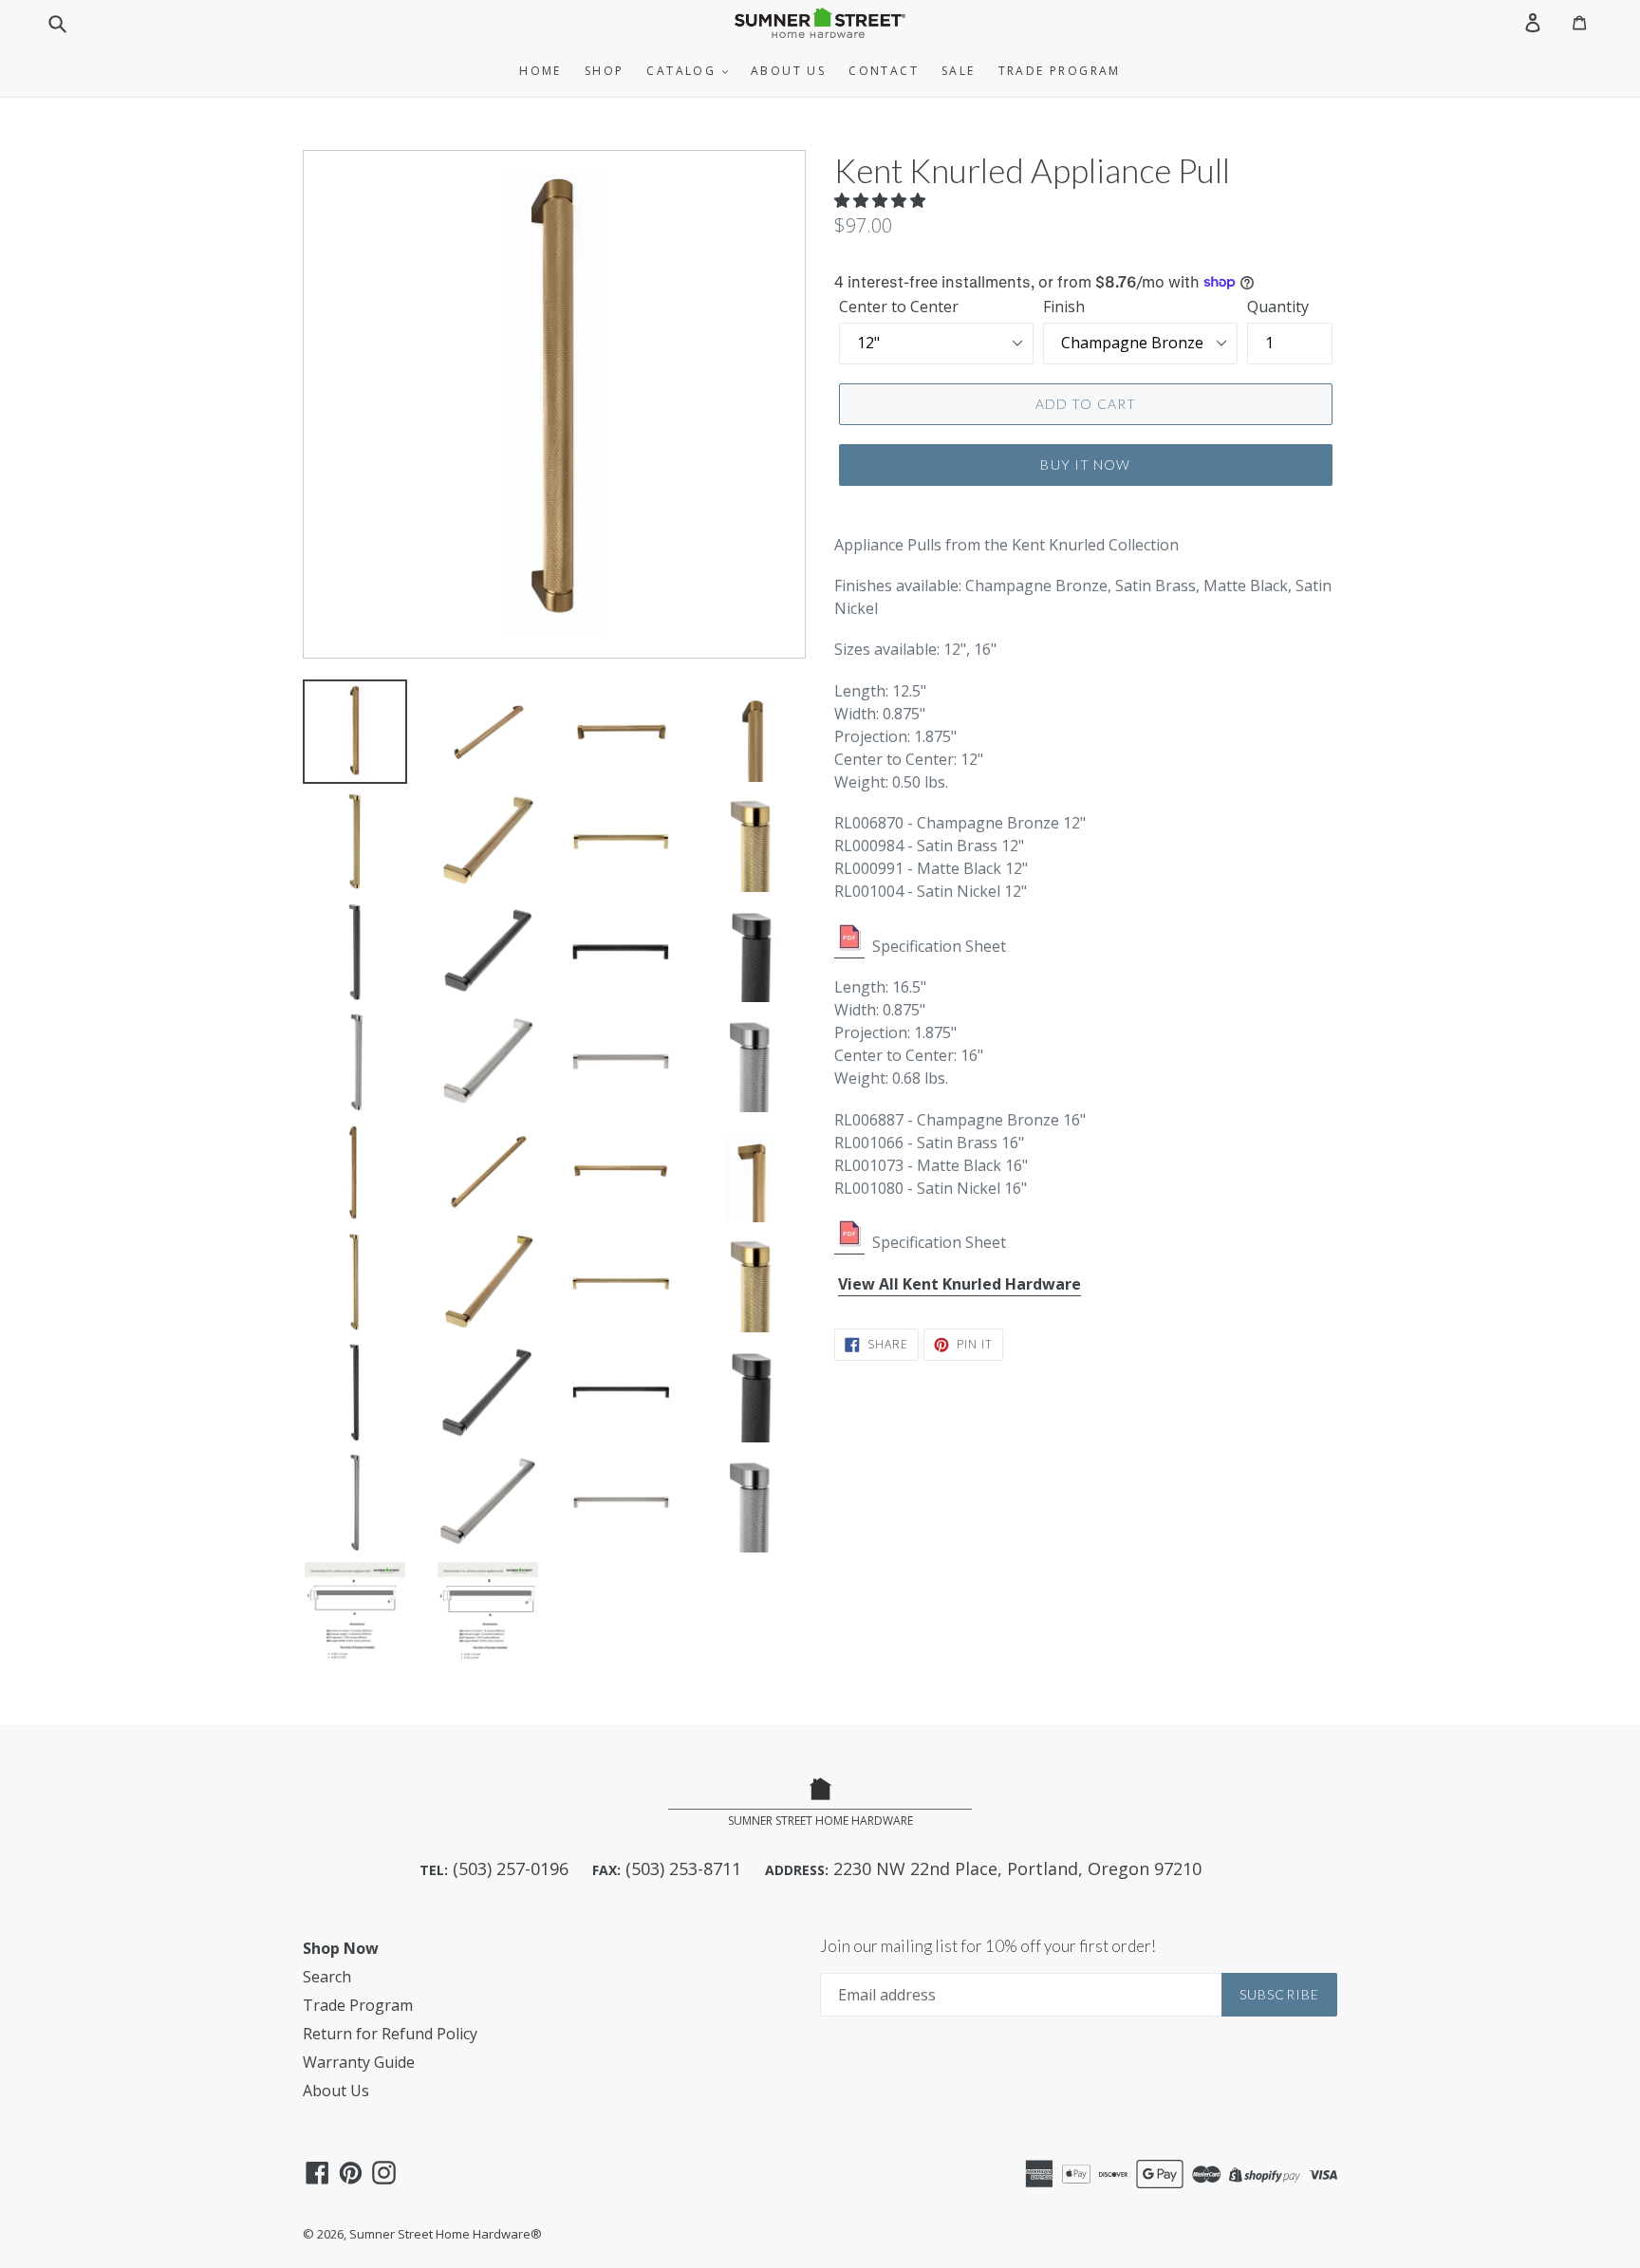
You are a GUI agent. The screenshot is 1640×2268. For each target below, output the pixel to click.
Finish (1064, 307)
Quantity (1278, 307)
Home (540, 71)
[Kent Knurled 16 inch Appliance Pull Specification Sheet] (849, 1243)
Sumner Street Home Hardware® (446, 2234)
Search (327, 1977)
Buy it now (1085, 465)
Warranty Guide (359, 2062)
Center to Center (899, 307)
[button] (882, 200)
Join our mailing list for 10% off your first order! (988, 1946)
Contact (884, 71)
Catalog (683, 71)
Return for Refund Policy (390, 2034)
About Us (788, 71)
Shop (605, 71)
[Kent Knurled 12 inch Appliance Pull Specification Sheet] (849, 947)
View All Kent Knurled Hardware (960, 1284)
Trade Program (1060, 71)
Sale (959, 71)
